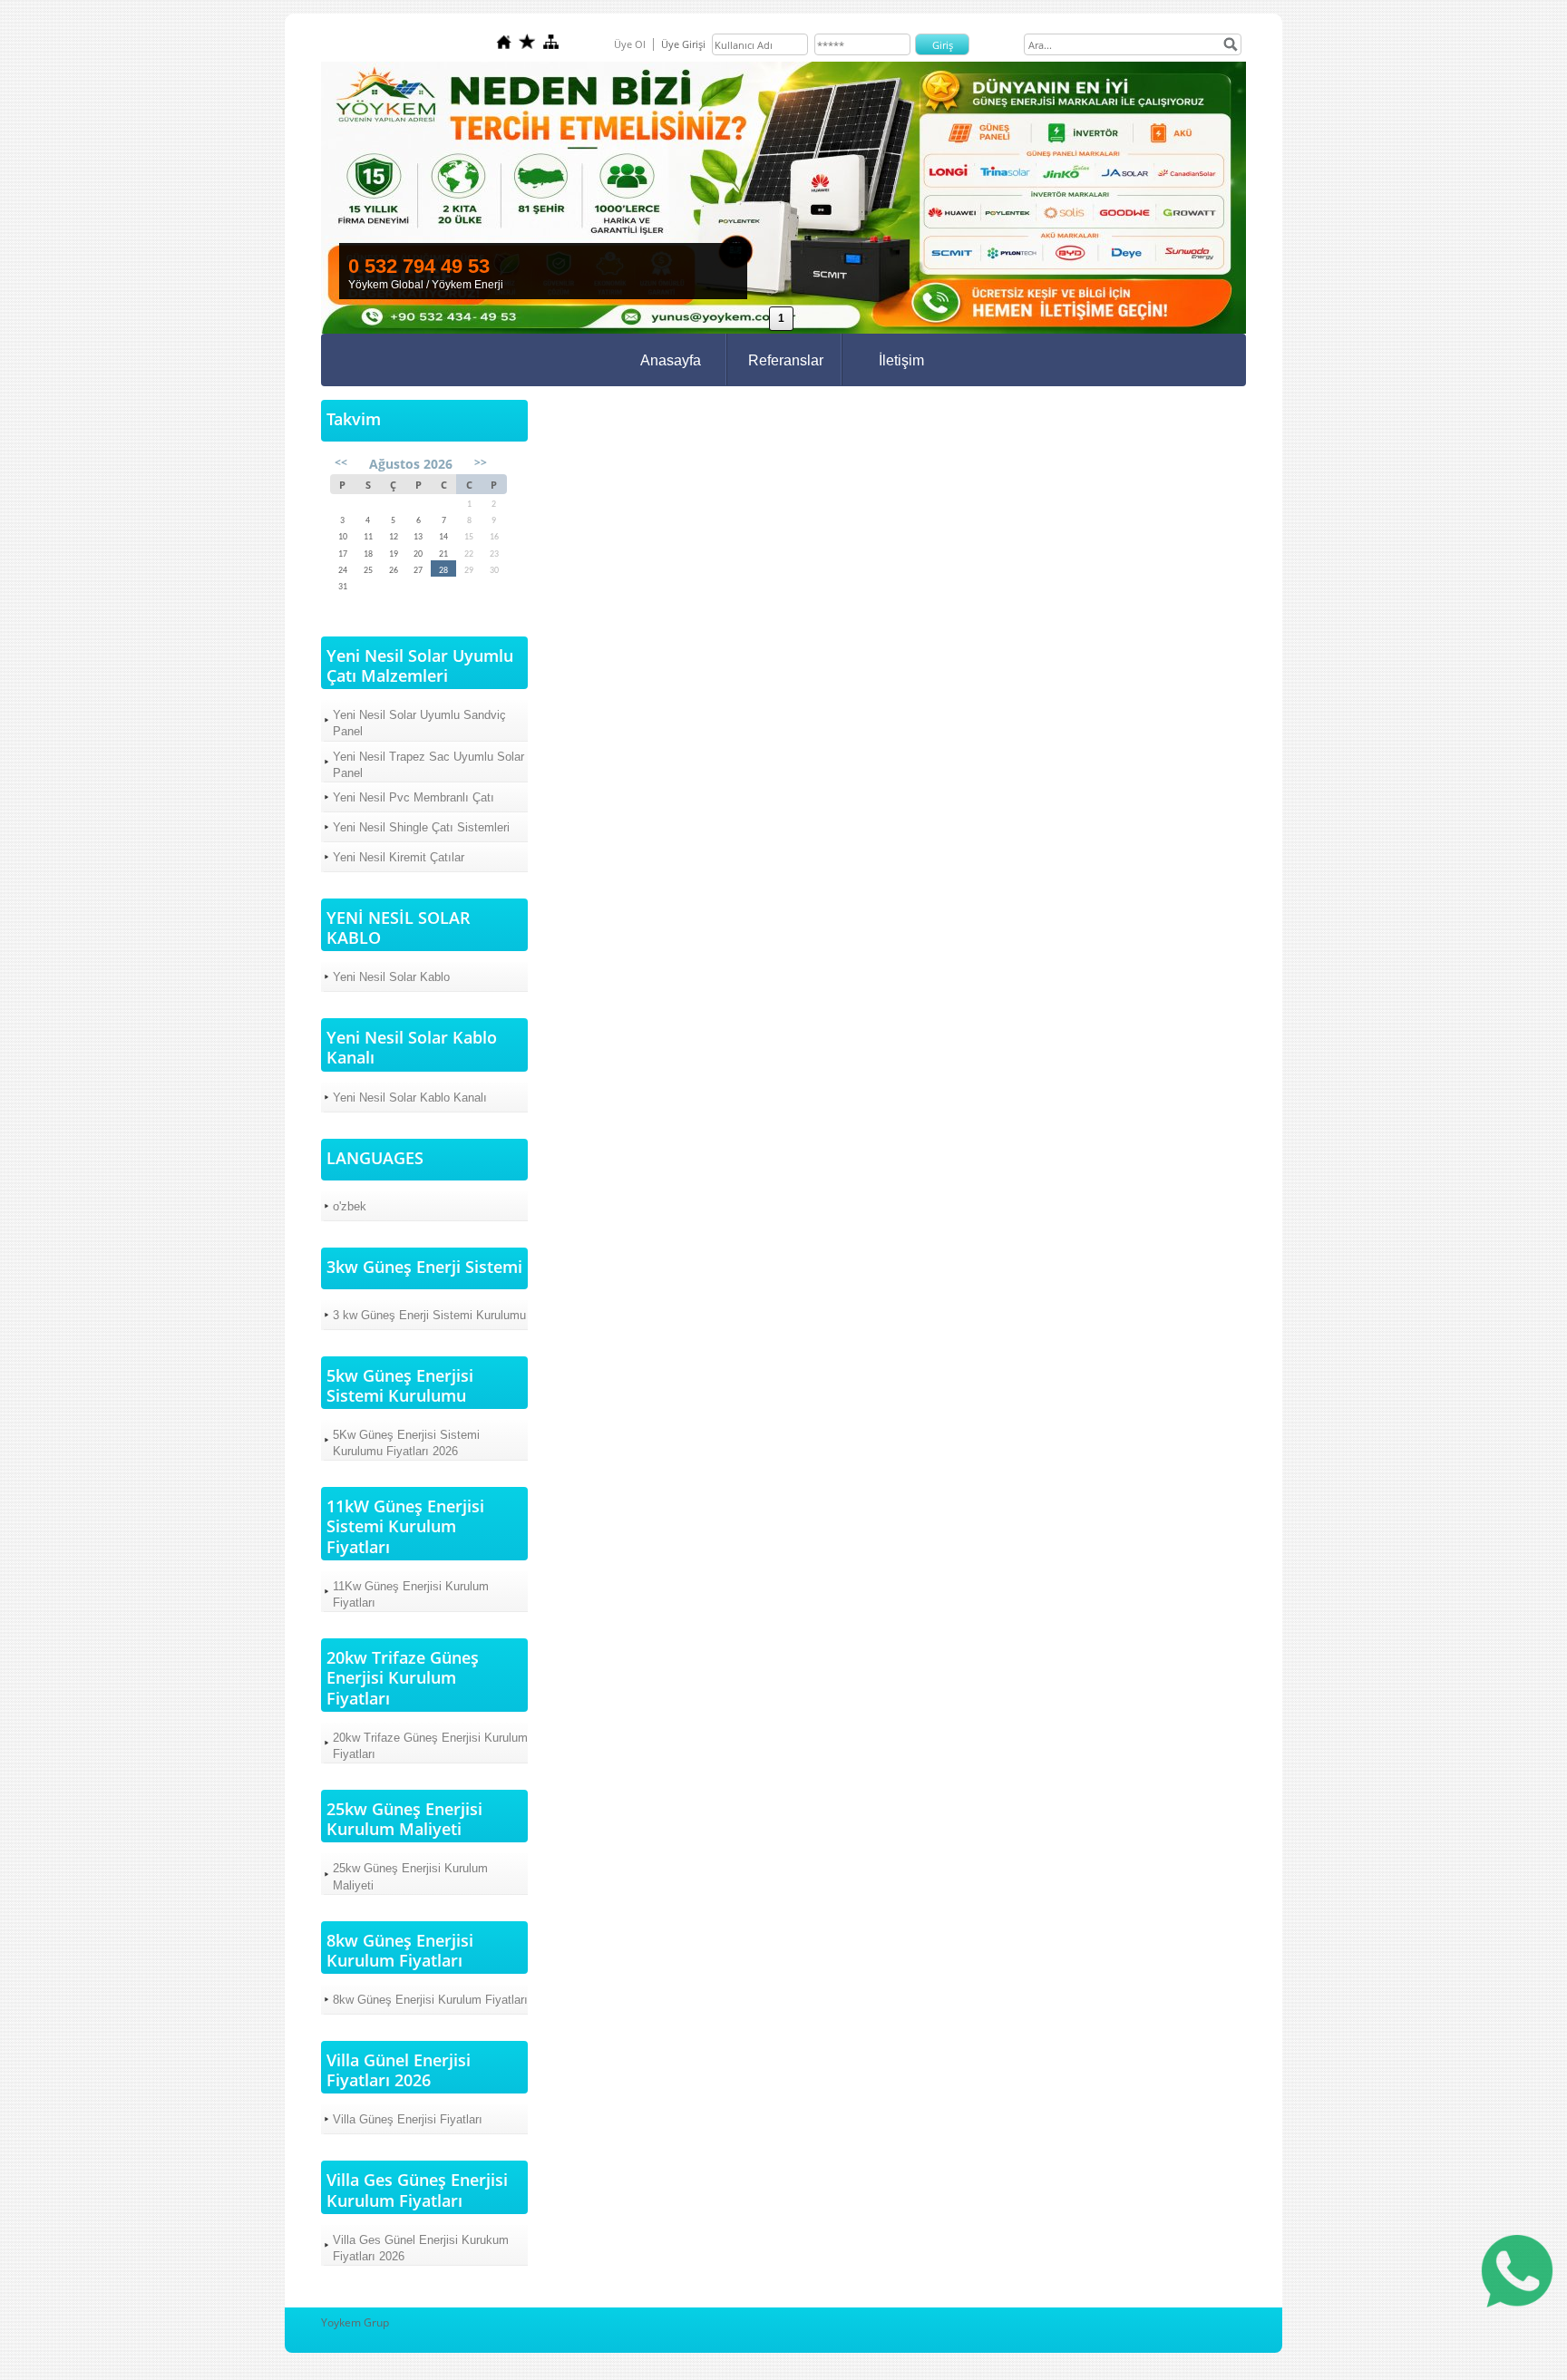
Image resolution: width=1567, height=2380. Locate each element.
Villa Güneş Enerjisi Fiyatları (408, 2119)
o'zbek (350, 1206)
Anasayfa (671, 360)
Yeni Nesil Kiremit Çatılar (399, 857)
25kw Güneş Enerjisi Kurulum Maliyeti (410, 1876)
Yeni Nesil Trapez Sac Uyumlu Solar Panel (428, 765)
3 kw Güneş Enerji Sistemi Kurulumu (429, 1315)
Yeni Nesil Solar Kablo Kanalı (410, 1098)
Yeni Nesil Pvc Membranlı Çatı (414, 797)
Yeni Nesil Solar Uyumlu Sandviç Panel (419, 723)
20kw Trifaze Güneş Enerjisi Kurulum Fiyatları (430, 1746)
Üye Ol (630, 44)
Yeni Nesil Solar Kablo (391, 977)
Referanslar (786, 360)
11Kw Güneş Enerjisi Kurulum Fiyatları (411, 1594)
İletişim (901, 360)
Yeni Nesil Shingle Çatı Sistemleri (421, 827)
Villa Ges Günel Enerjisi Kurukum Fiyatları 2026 (421, 2248)
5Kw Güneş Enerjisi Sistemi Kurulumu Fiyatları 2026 (406, 1443)
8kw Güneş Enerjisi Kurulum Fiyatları (430, 2000)
